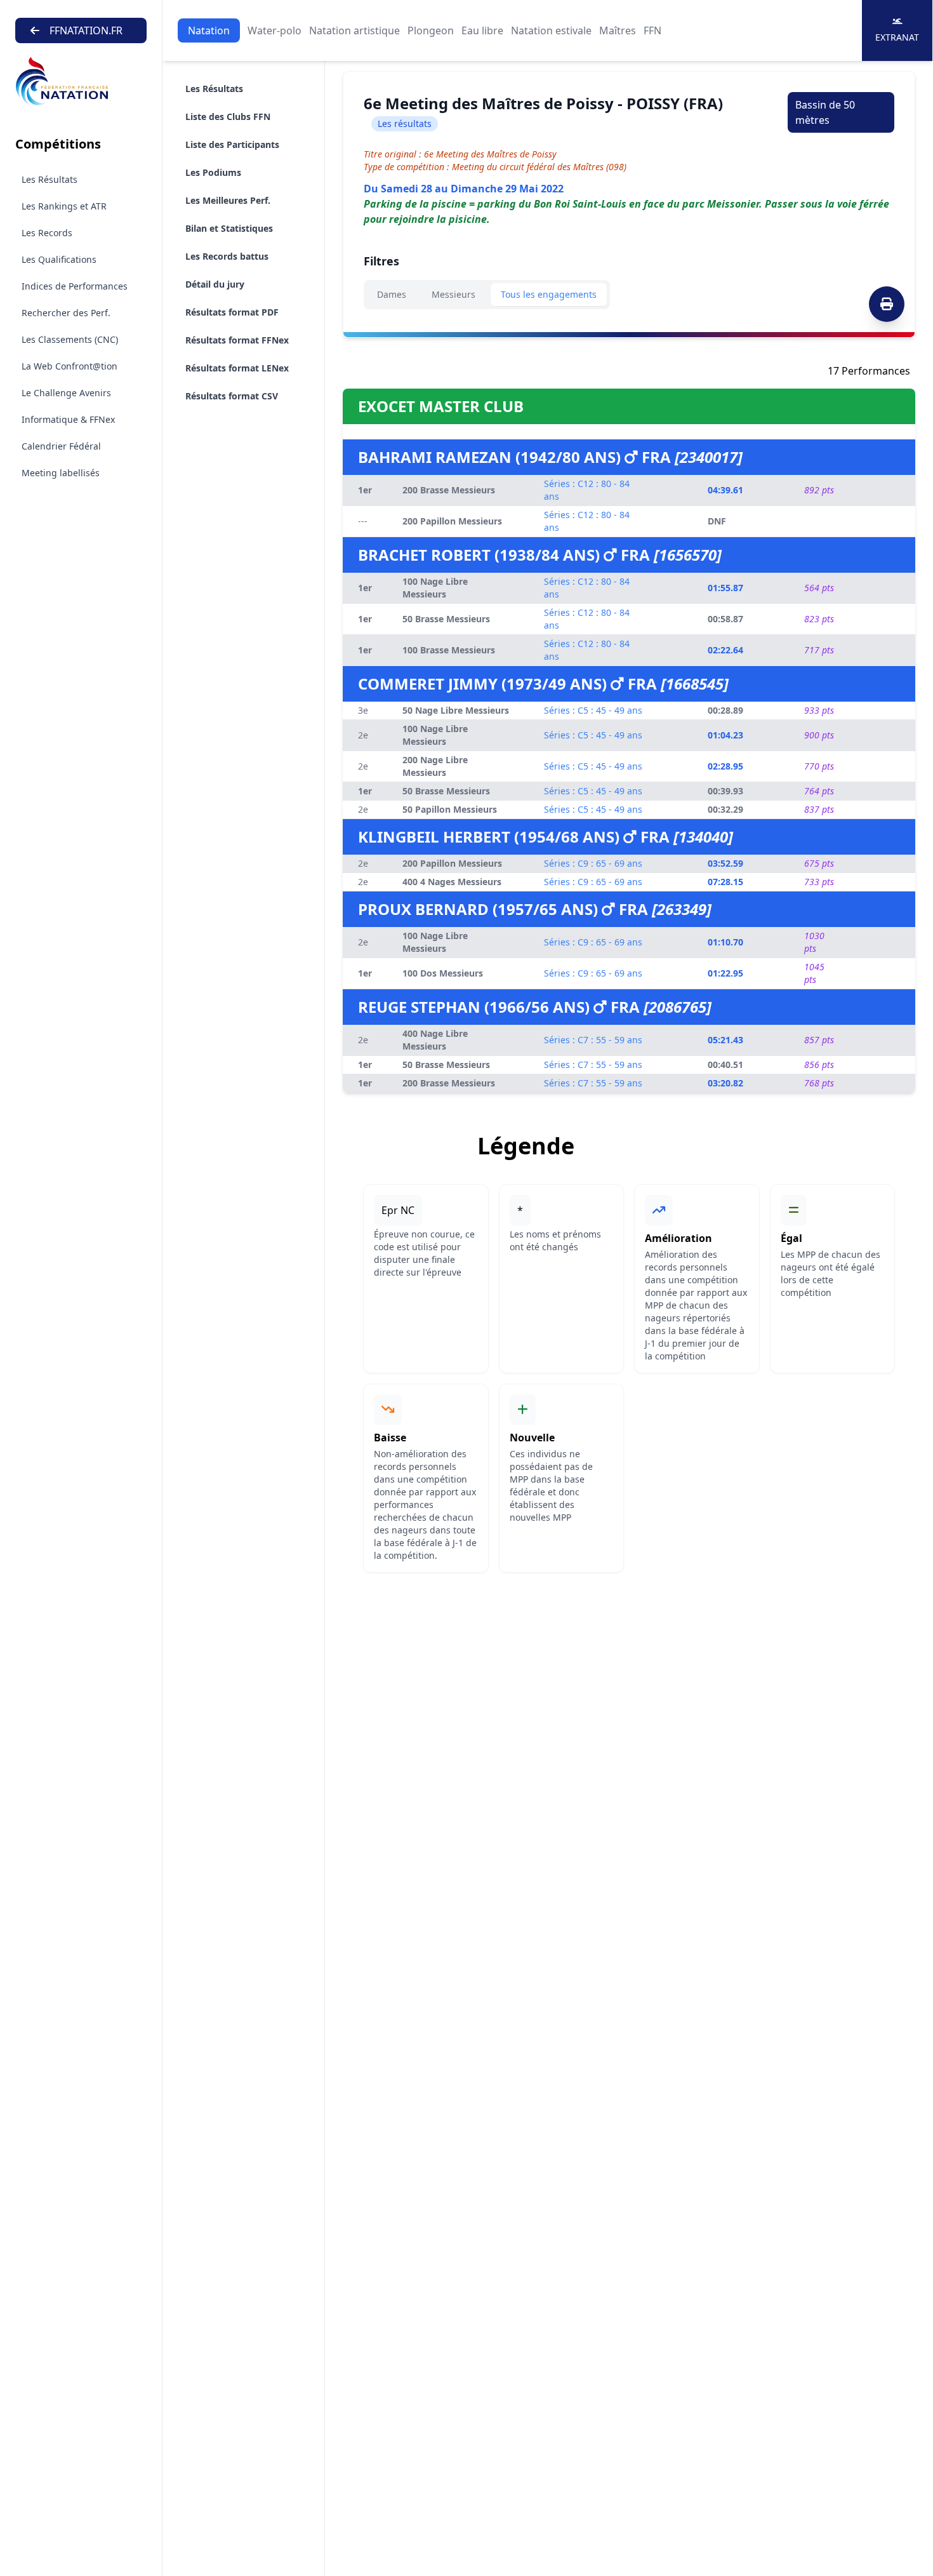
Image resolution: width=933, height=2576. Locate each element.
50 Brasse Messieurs (446, 619)
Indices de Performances (75, 286)
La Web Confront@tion (69, 366)
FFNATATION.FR (86, 30)
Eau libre (482, 30)
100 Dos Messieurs (443, 973)
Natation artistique (354, 30)
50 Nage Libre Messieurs (456, 710)
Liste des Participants (232, 144)
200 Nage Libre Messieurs (435, 766)
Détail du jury (215, 284)
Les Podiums (213, 172)
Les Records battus (227, 256)
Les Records (47, 233)
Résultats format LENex (237, 368)
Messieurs (453, 294)
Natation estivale (551, 30)
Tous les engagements (549, 294)
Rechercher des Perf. (66, 313)
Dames (392, 294)
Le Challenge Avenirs (66, 393)
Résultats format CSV (232, 396)
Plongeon (431, 30)
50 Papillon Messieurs (450, 809)
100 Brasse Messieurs (449, 650)
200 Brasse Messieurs (449, 490)
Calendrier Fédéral (61, 446)
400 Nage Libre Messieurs (435, 1040)
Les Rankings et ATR (64, 206)
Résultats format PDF (232, 312)
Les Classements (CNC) (70, 339)
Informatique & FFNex (68, 419)
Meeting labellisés (61, 473)
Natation (209, 30)
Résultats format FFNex (237, 340)
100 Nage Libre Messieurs (435, 588)
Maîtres (618, 30)
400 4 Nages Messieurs (452, 882)
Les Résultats (50, 179)
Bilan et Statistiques (229, 228)
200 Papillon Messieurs (452, 521)
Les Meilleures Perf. (228, 200)
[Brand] (81, 82)
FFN (652, 30)
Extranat (897, 37)
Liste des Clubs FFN (228, 117)
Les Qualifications (59, 259)
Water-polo (275, 30)
